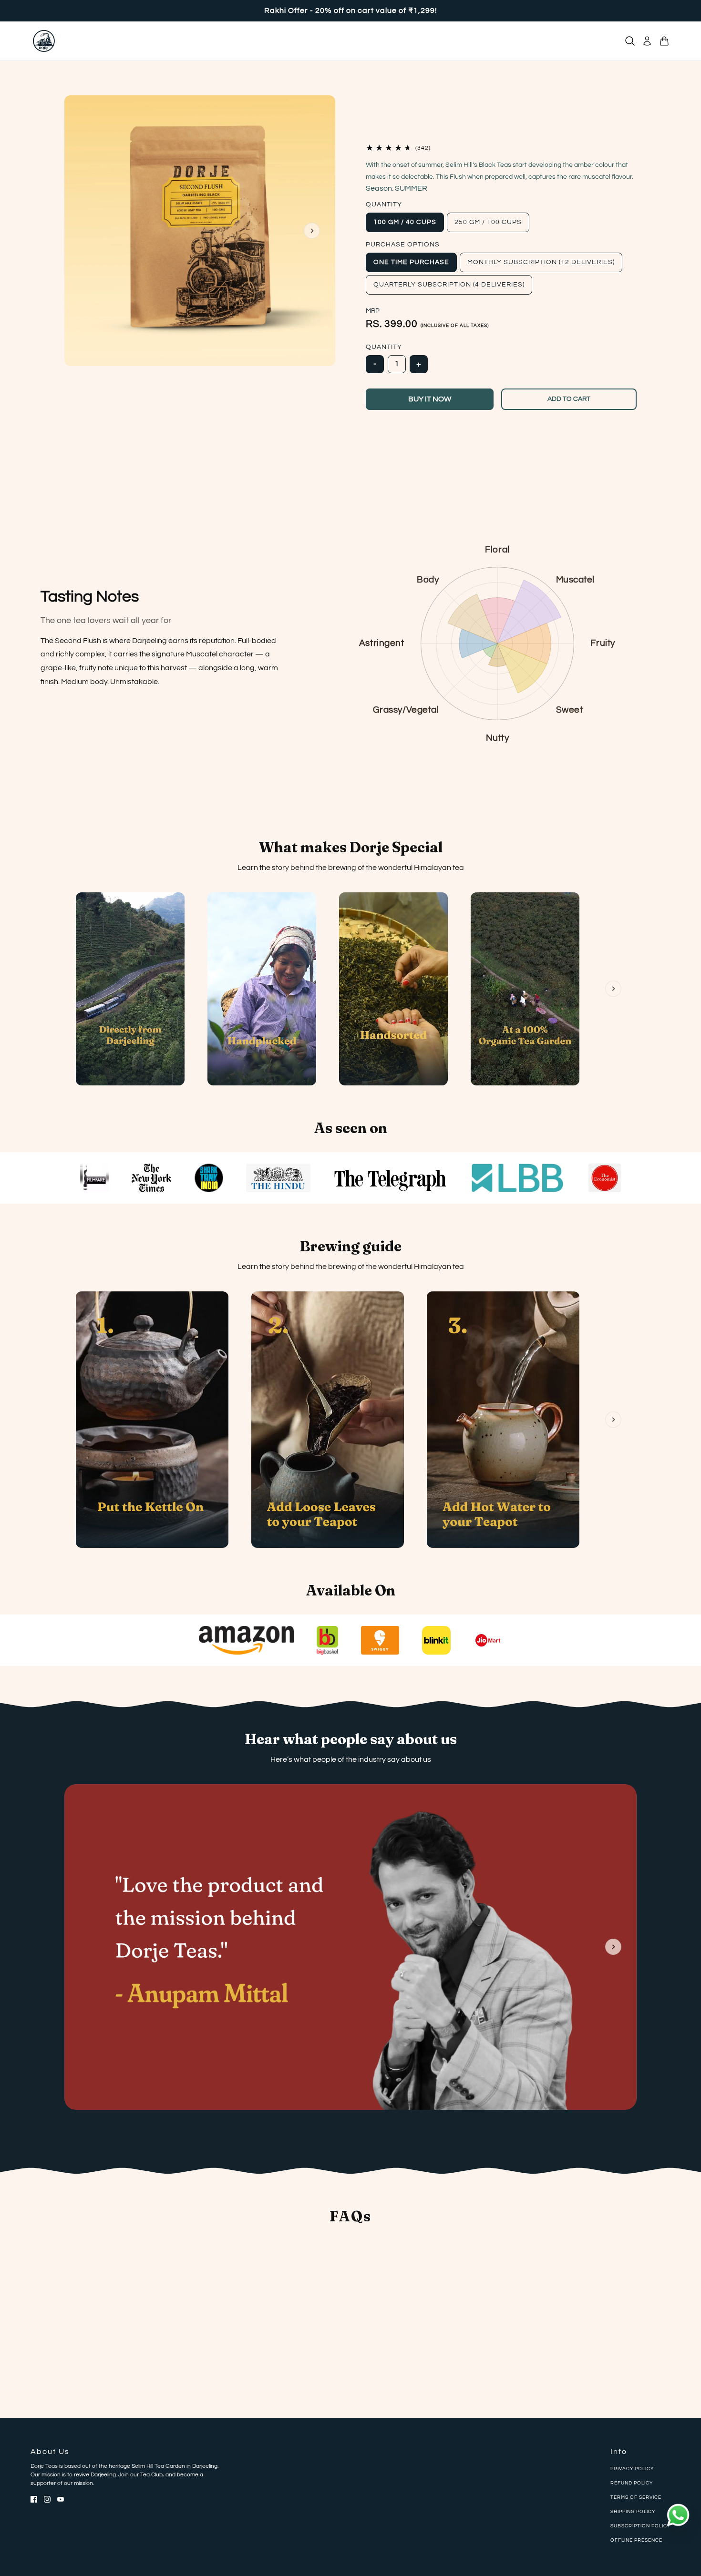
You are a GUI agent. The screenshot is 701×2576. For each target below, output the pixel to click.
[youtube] (61, 2499)
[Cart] (664, 41)
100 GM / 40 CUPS (405, 222)
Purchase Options (403, 245)
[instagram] (47, 2499)
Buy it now (430, 399)
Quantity (384, 204)
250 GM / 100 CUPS (488, 222)
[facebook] (34, 2499)
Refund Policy (632, 2483)
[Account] (647, 41)
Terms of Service (636, 2497)
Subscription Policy (640, 2526)
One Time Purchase (411, 262)
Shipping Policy (633, 2512)
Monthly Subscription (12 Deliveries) (541, 262)
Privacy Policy (632, 2469)
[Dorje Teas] (44, 41)
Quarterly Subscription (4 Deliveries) (449, 285)
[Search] (630, 41)
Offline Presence (636, 2540)
